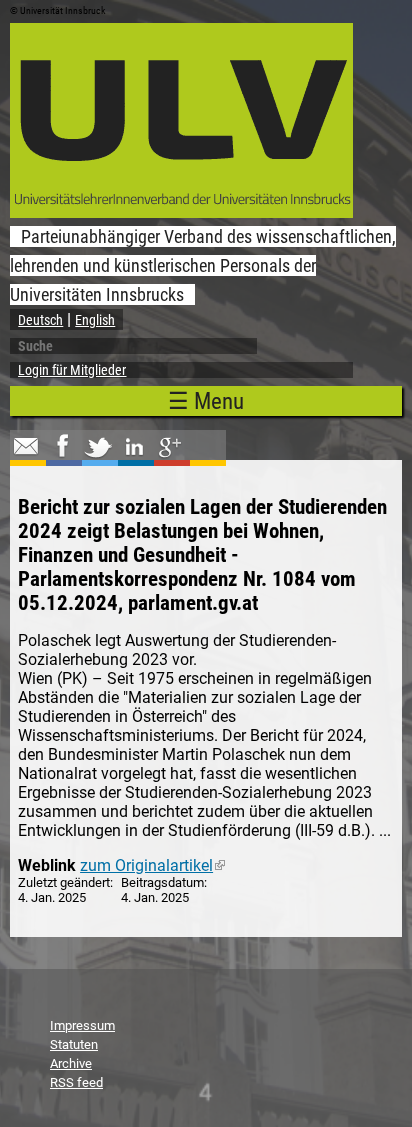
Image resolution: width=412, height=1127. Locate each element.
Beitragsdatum (162, 882)
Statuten (74, 1044)
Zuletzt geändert (64, 882)
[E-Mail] (26, 456)
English (95, 320)
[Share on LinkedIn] (134, 456)
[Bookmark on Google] (170, 456)
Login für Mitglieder (72, 370)
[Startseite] (181, 212)
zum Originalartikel (152, 865)
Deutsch (40, 320)
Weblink (47, 865)
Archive (71, 1063)
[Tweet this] (98, 456)
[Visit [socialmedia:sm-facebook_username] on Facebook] (62, 456)
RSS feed (76, 1082)
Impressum (82, 1025)
